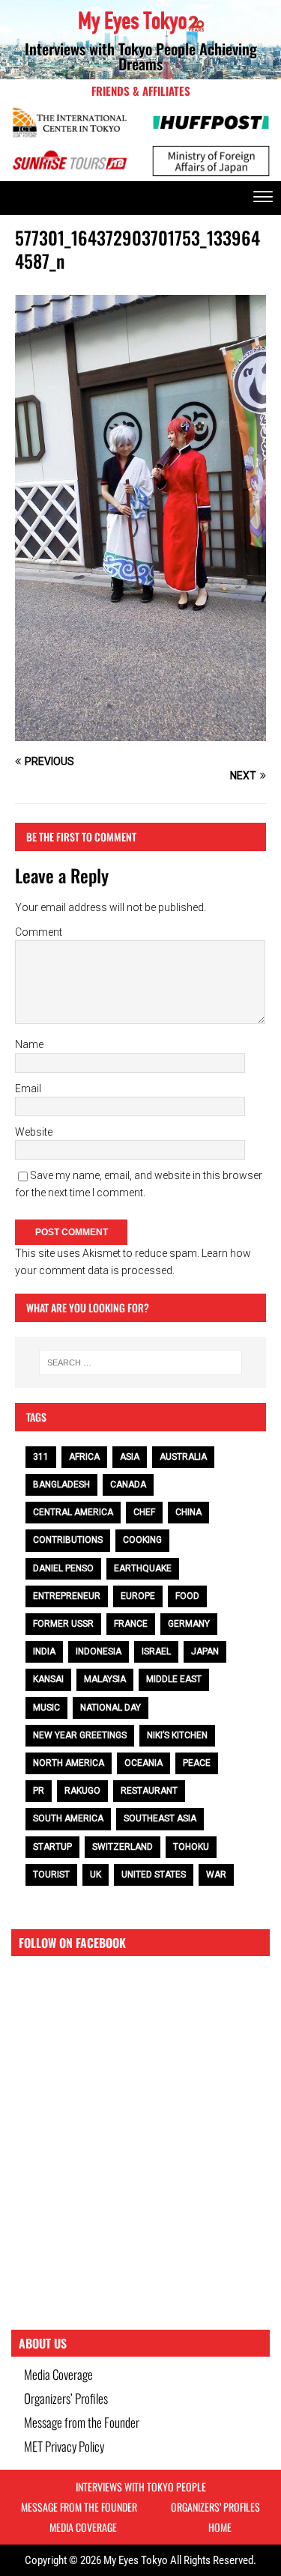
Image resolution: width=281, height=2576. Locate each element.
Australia (183, 1457)
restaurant (149, 1791)
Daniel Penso (63, 1568)
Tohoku (191, 1847)
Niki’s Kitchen (177, 1735)
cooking (142, 1540)
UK (96, 1875)
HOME (220, 2527)
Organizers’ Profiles (66, 2398)
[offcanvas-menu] (263, 198)
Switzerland (123, 1847)
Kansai (48, 1679)
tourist (51, 1875)
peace (197, 1763)
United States (154, 1875)
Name (29, 1044)
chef (144, 1512)
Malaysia (105, 1679)
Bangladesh (61, 1485)
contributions (68, 1540)
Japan (205, 1651)
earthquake (143, 1568)
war (216, 1875)
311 (41, 1457)
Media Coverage (58, 2374)
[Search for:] (141, 1362)
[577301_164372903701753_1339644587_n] (140, 733)
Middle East (174, 1679)
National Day (111, 1708)
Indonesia (99, 1651)
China (188, 1512)
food (187, 1596)
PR (39, 1791)
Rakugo (82, 1791)
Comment (39, 932)
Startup (52, 1847)
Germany (189, 1624)
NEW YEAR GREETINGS (80, 1735)
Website (34, 1132)
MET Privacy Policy (64, 2446)
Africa (84, 1457)
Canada (128, 1485)
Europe (138, 1596)
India (44, 1651)
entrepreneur (67, 1596)
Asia (130, 1457)
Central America (73, 1512)
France (131, 1624)
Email (28, 1088)
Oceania (143, 1763)
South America (68, 1818)
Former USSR (63, 1624)
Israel (156, 1651)
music (46, 1708)
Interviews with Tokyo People (141, 2487)
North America (69, 1763)
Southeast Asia (160, 1818)
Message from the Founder (82, 2422)
